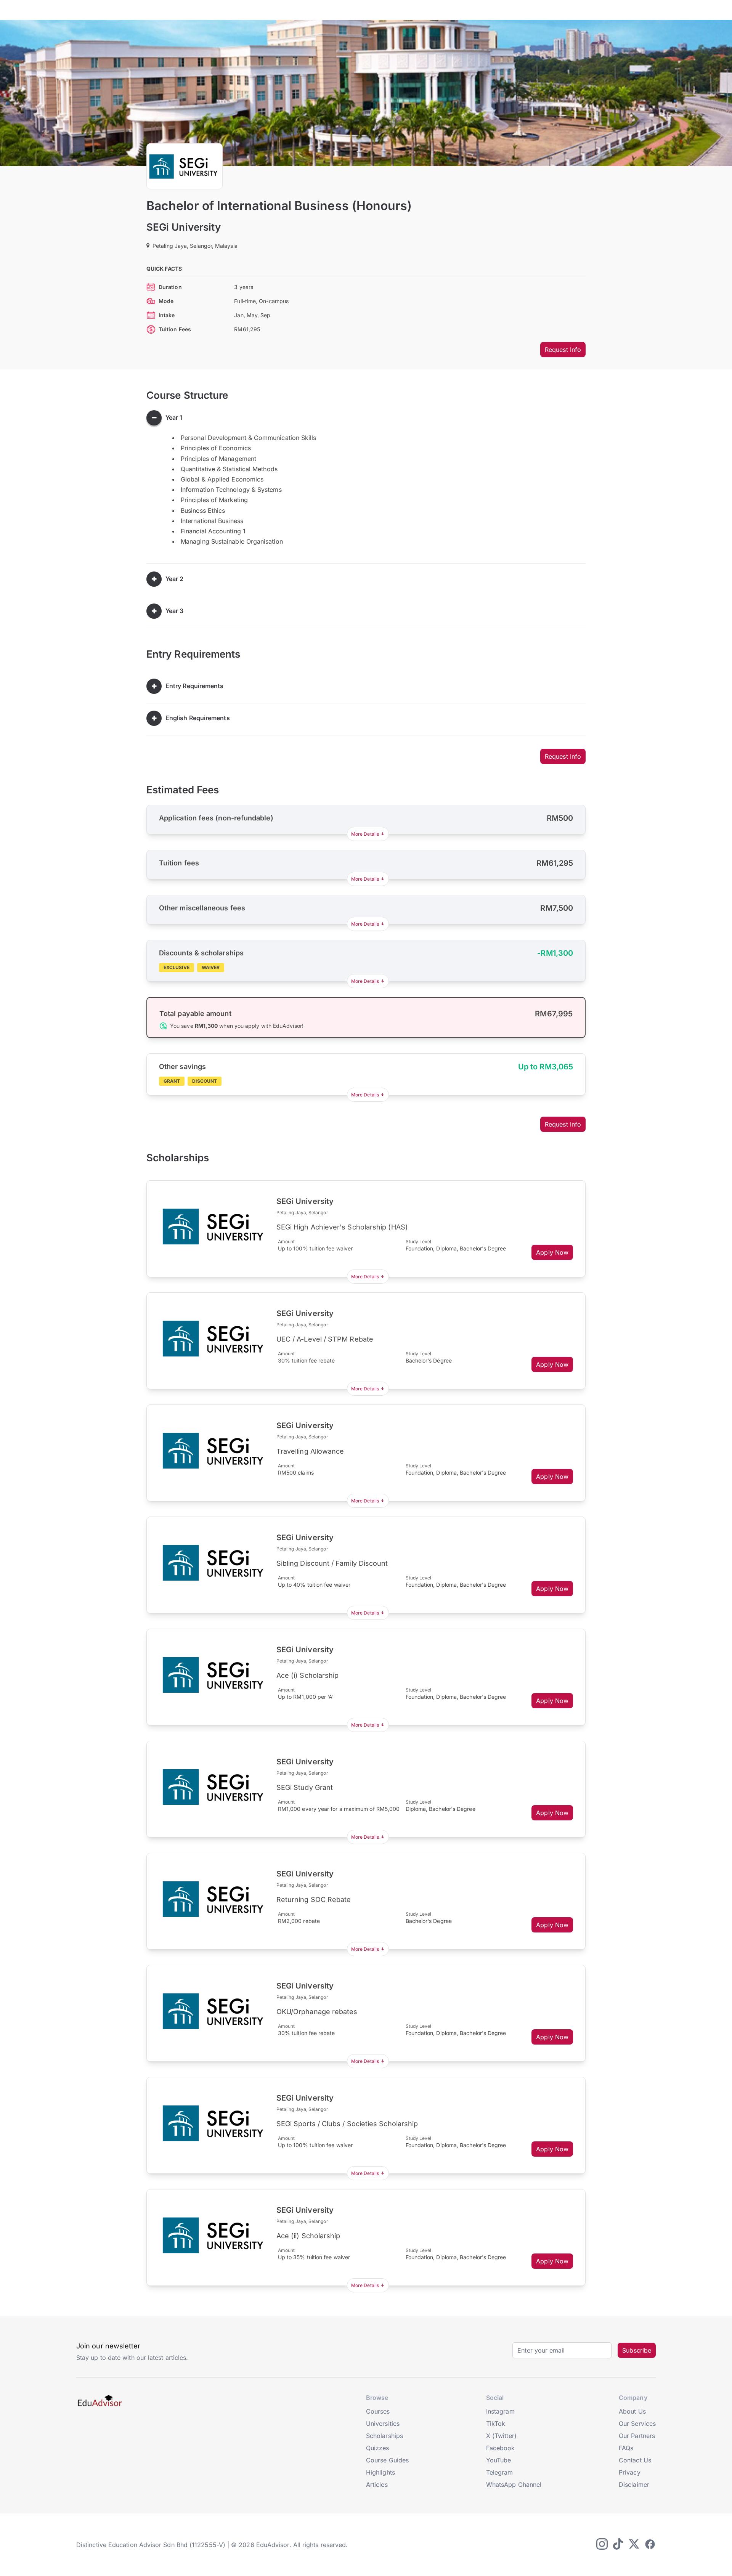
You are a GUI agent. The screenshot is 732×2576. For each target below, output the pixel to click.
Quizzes (378, 2448)
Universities (383, 2424)
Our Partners (637, 2436)
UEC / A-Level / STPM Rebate (325, 1339)
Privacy (630, 2472)
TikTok (496, 2424)
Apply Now (552, 1252)
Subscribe (637, 2350)
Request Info (563, 350)
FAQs (626, 2448)
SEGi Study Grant (305, 1787)
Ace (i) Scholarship (308, 1675)
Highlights (380, 2472)
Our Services (637, 2424)
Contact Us (635, 2460)
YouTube (499, 2460)
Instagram (500, 2411)
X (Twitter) (501, 2436)
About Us (632, 2411)
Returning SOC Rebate (314, 1899)
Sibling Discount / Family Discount (332, 1563)
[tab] (366, 418)
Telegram (500, 2472)
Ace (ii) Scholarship (308, 2236)
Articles (377, 2485)
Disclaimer (634, 2485)
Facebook (501, 2448)
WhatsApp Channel (514, 2485)
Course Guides (387, 2460)
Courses (378, 2411)
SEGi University (184, 227)
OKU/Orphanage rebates (317, 2012)
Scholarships (384, 2436)
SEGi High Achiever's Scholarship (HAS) (342, 1227)
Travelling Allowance (310, 1451)
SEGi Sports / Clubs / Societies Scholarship (347, 2124)
